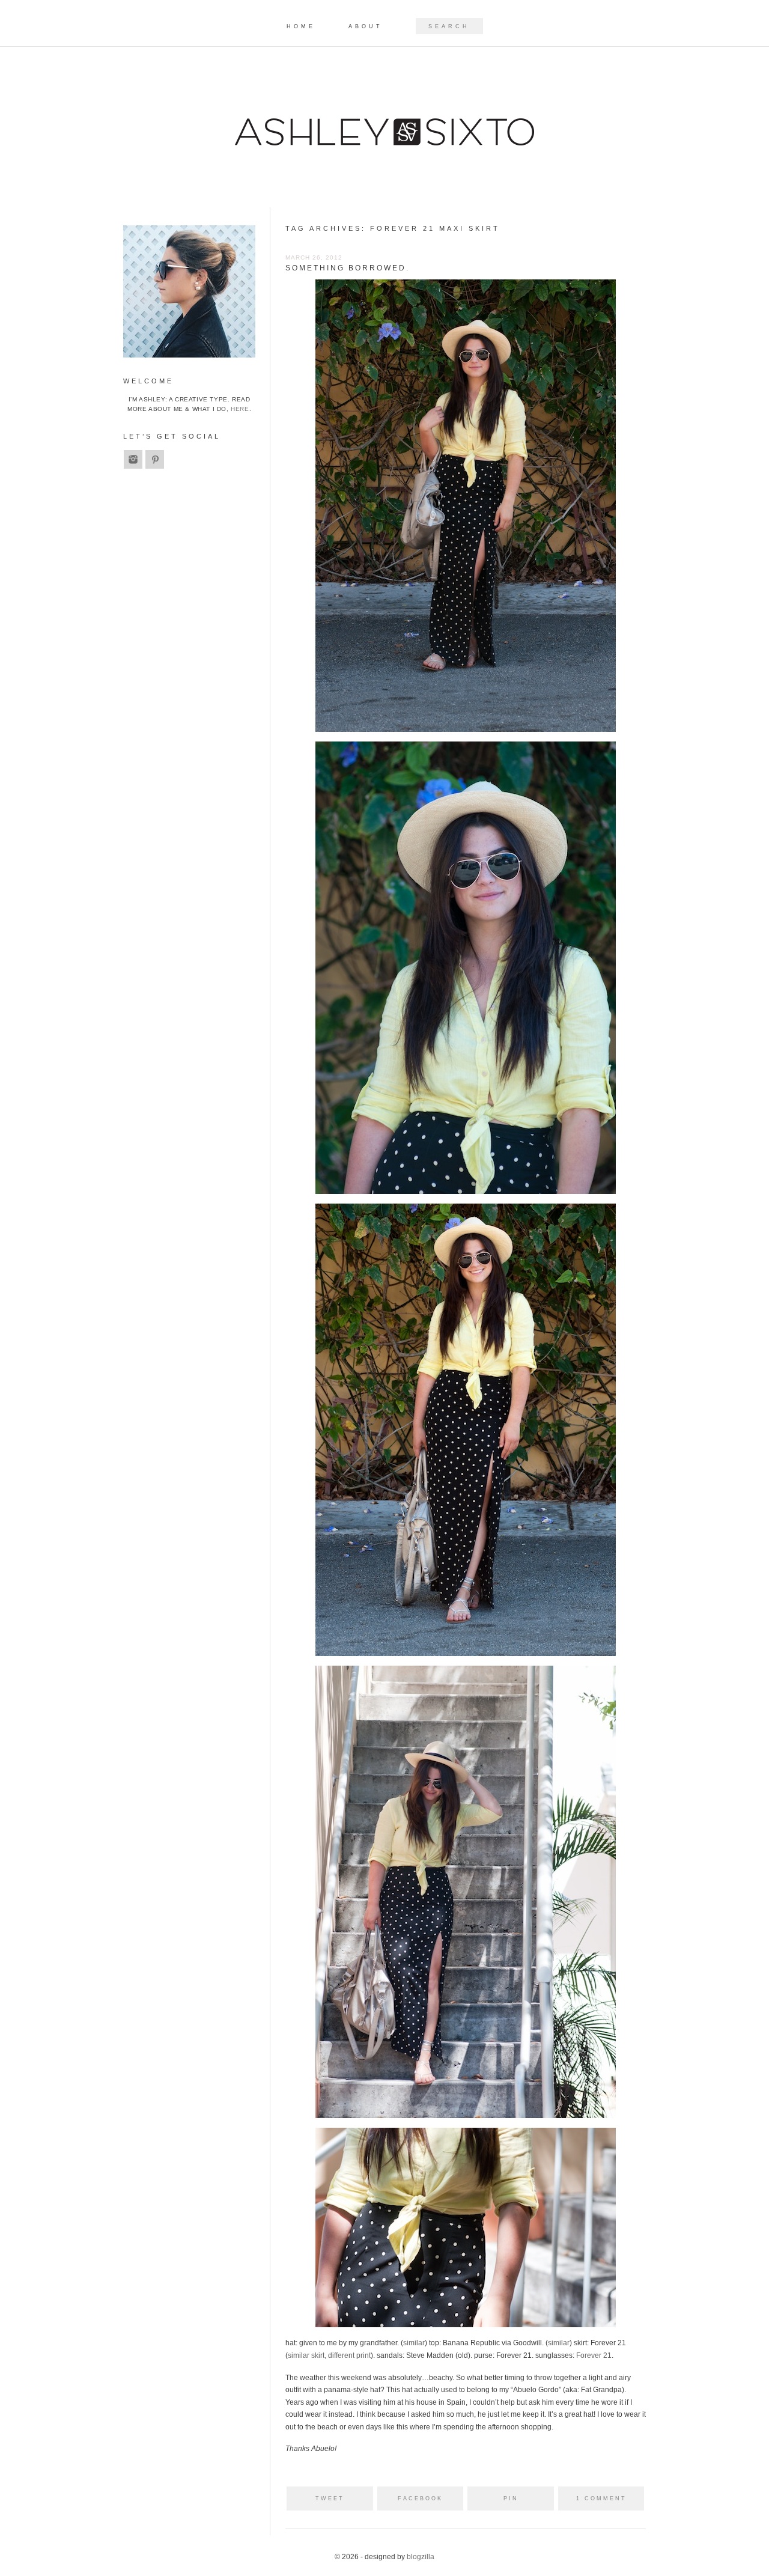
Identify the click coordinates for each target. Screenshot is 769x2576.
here (240, 409)
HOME (301, 27)
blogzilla (421, 2557)
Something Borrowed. (348, 268)
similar (414, 2343)
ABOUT (366, 27)
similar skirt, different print (329, 2355)
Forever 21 (594, 2355)
